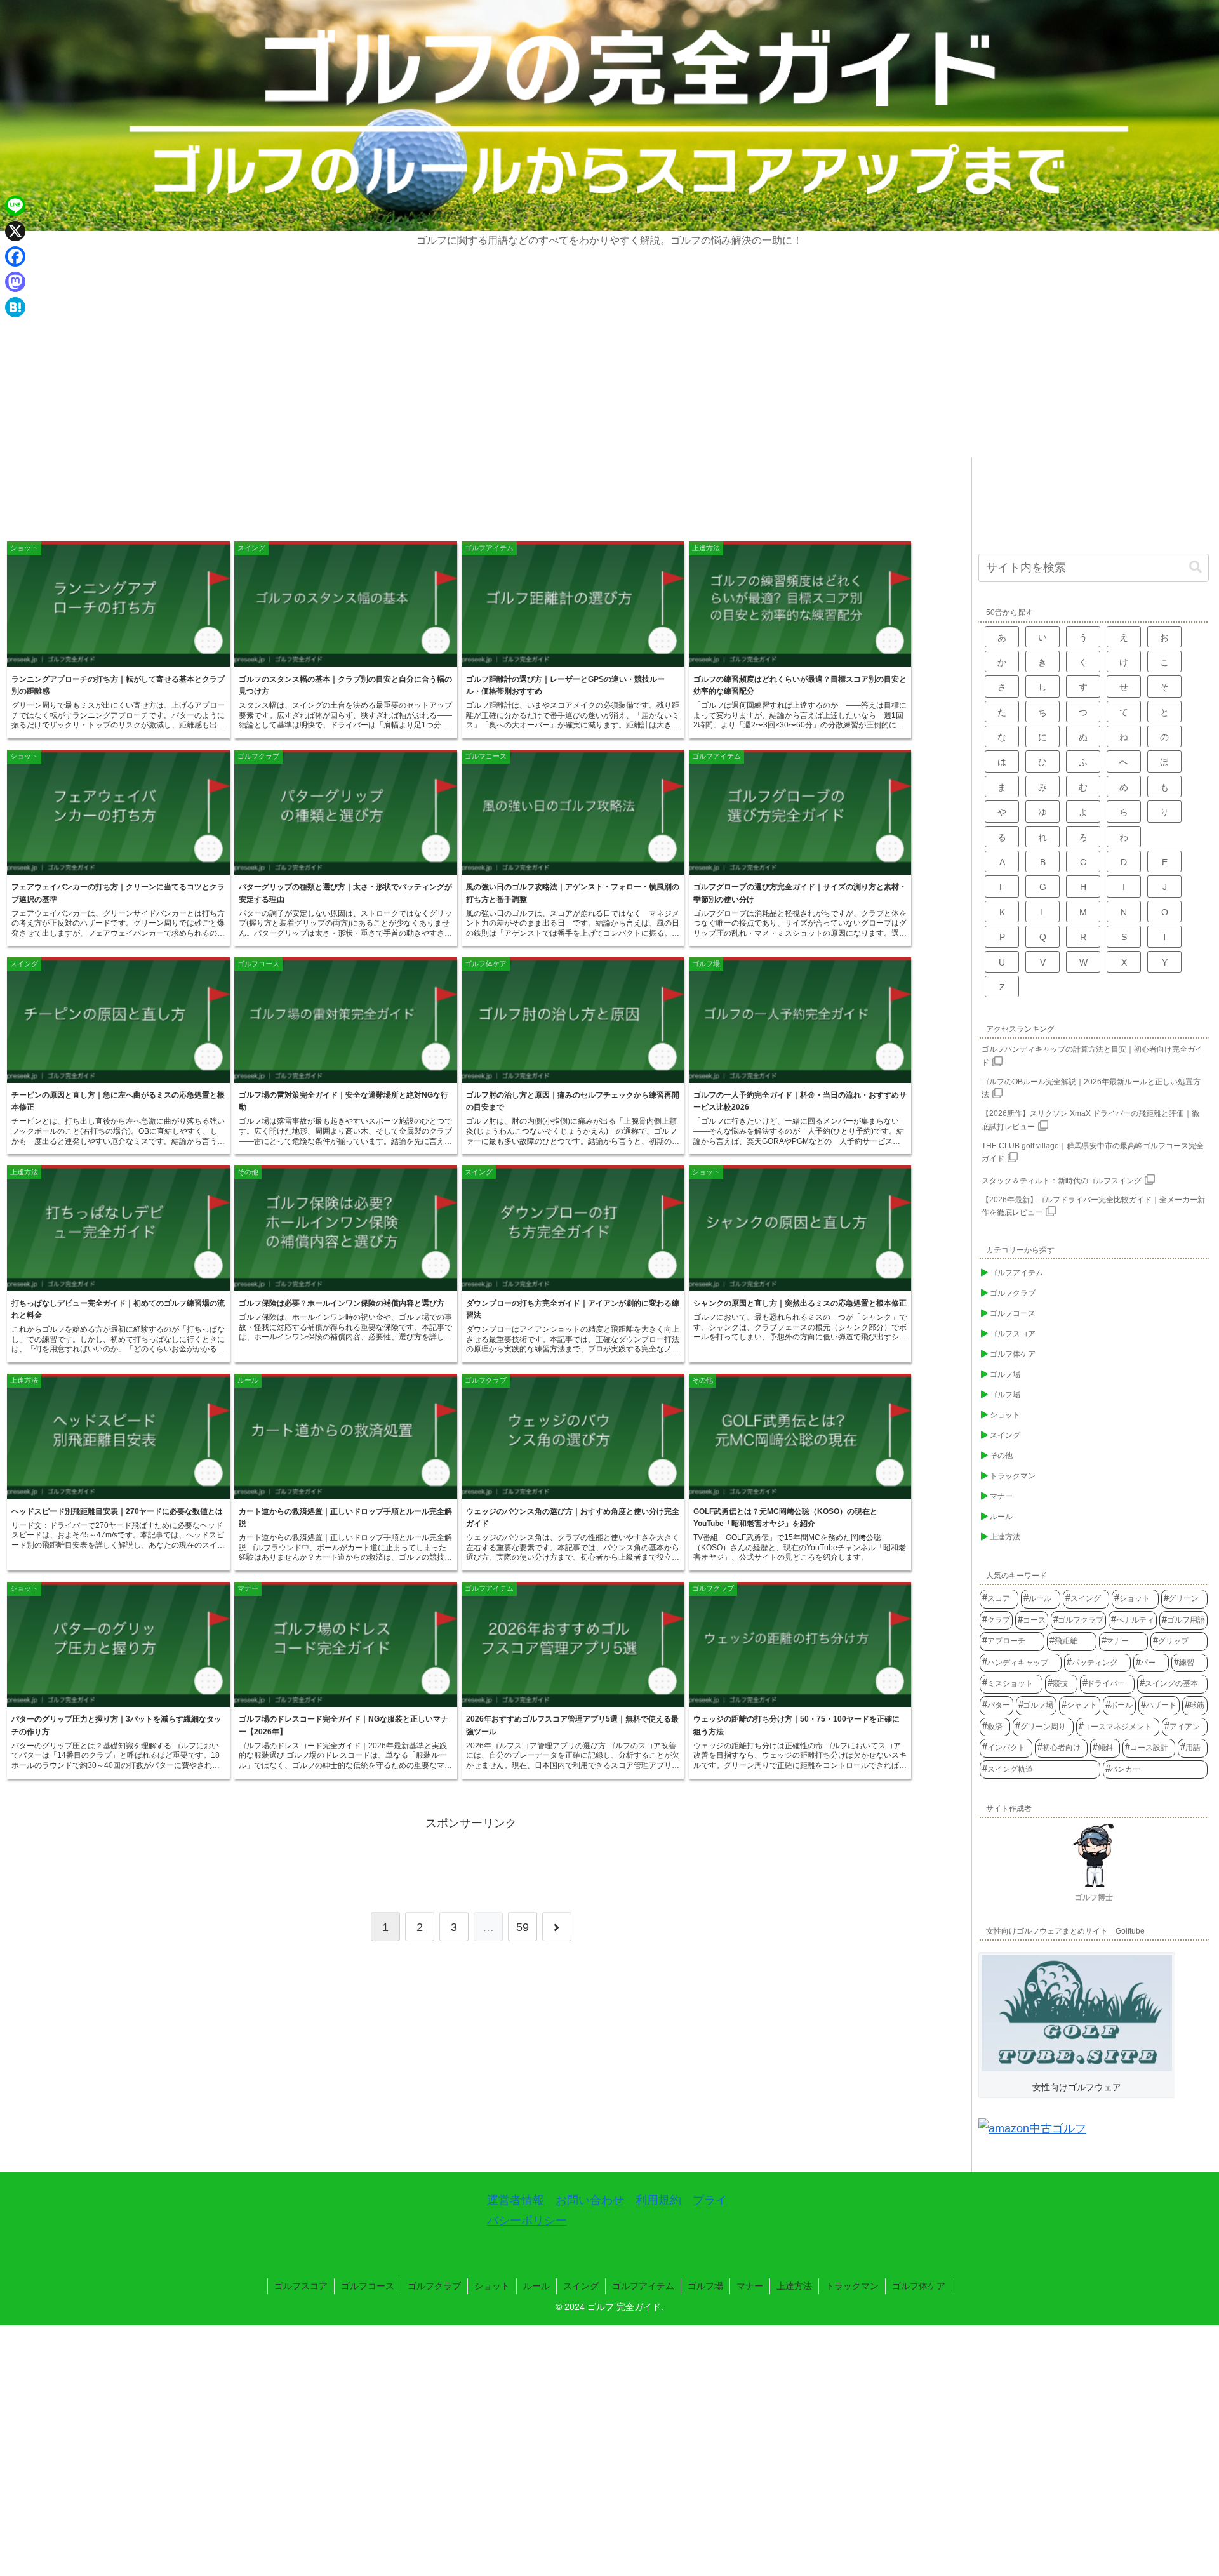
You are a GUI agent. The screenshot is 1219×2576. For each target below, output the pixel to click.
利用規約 (658, 2200)
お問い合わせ (590, 2200)
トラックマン (852, 2286)
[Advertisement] (609, 362)
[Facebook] (15, 256)
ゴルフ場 (705, 2286)
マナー (750, 2286)
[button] (1196, 567)
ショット (492, 2286)
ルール (536, 2286)
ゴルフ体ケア (919, 2286)
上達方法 (794, 2286)
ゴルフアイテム (643, 2286)
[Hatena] (15, 307)
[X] (15, 231)
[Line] (15, 206)
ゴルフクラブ (434, 2286)
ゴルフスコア (301, 2286)
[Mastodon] (15, 282)
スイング (581, 2286)
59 (523, 1927)
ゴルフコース (368, 2286)
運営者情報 (516, 2200)
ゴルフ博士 (1094, 1897)
